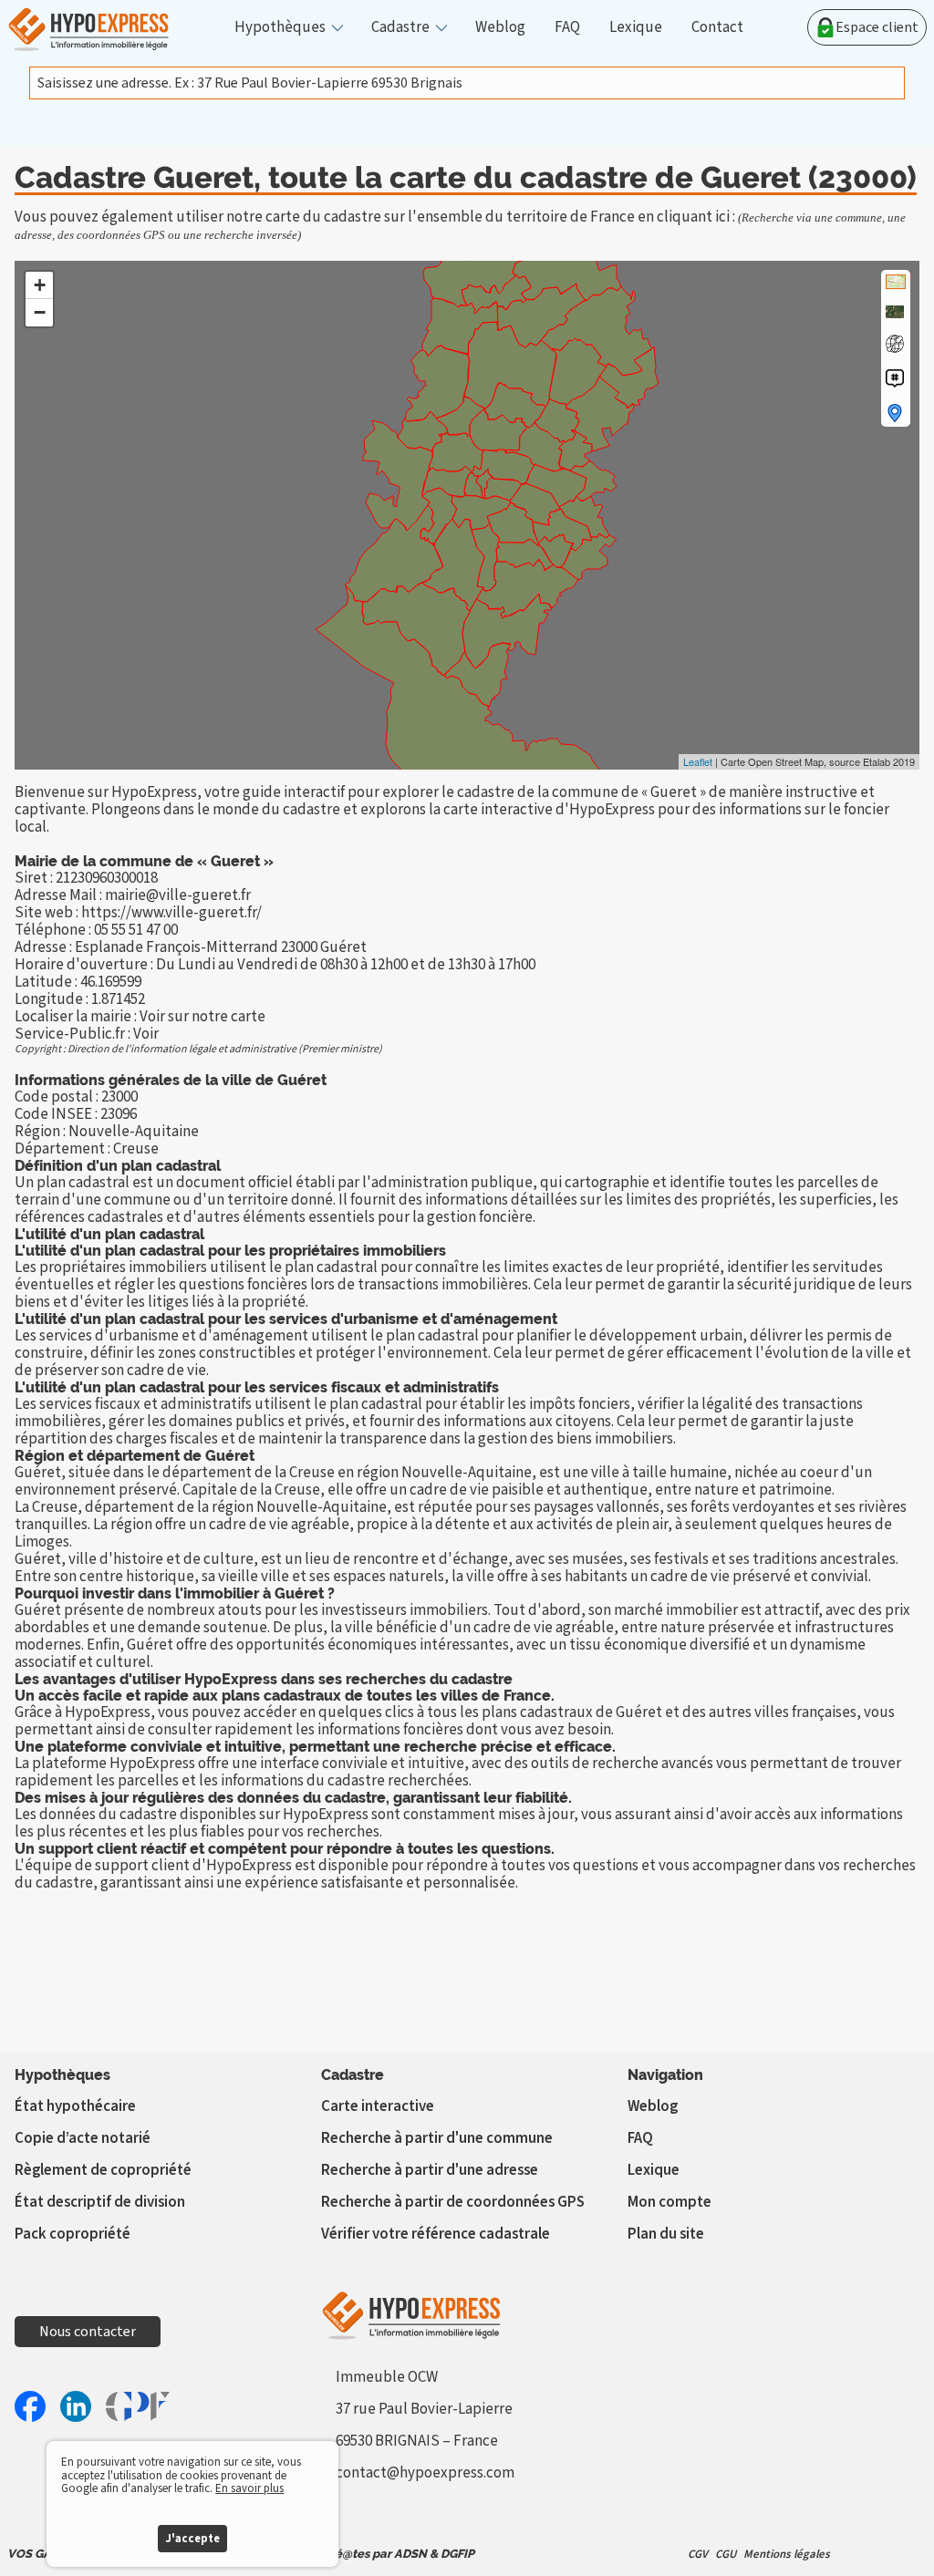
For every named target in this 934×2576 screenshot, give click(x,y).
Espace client (877, 27)
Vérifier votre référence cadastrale (436, 2234)
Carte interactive (378, 2106)
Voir (146, 1034)
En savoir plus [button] (249, 2488)
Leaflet (698, 761)
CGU (726, 2554)
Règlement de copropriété (103, 2170)
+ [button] (40, 285)
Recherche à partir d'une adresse (430, 2170)
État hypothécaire (75, 2106)
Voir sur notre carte (202, 1017)
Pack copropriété (73, 2234)
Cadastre (400, 28)
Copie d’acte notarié (83, 2138)
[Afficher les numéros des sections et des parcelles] (895, 378)
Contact (717, 28)
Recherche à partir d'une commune (437, 2138)
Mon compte (669, 2202)
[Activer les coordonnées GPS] (895, 344)
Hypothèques (280, 28)
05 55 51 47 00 (136, 930)
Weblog (500, 28)
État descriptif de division (100, 2202)
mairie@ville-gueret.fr (178, 895)
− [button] (40, 312)
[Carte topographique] (896, 282)
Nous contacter (88, 2332)
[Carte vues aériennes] (895, 312)
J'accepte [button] (192, 2539)
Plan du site (666, 2234)
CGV (698, 2554)
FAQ (567, 28)
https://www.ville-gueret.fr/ (171, 913)
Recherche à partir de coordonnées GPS (453, 2202)
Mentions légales (787, 2554)
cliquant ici (693, 217)
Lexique (636, 28)
